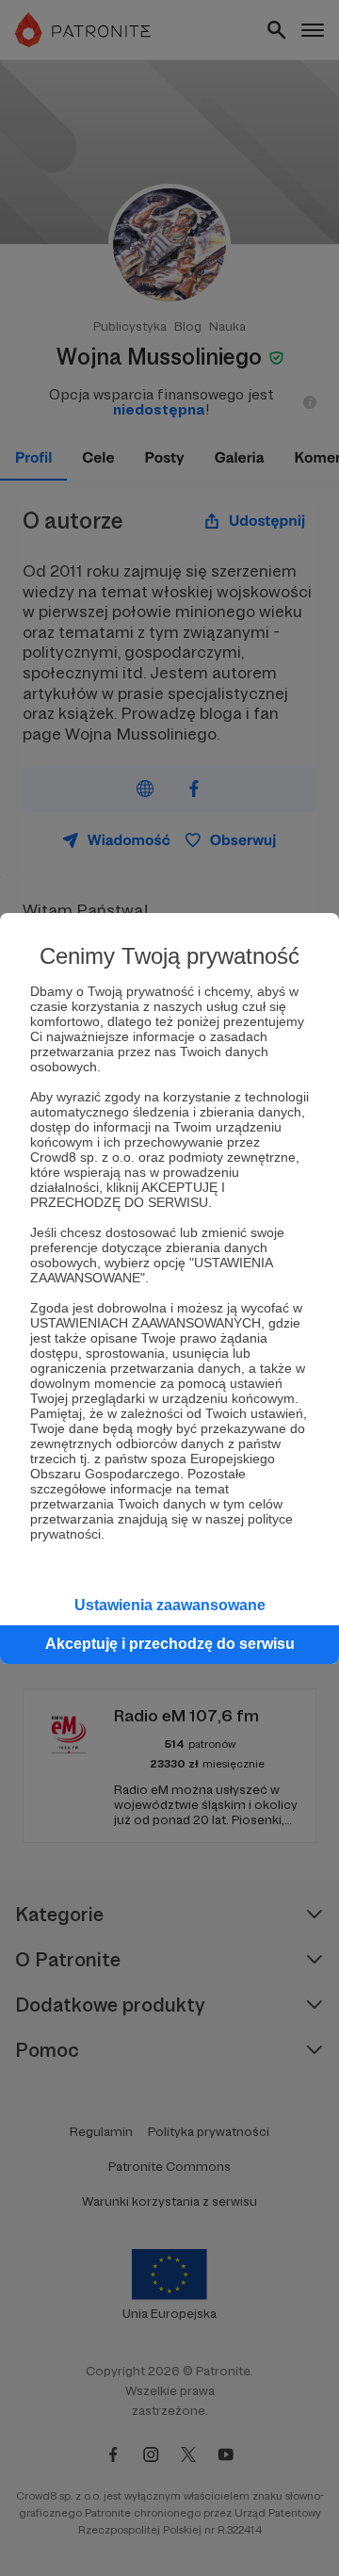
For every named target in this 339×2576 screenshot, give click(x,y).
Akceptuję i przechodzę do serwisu (170, 1644)
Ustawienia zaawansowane (170, 1605)
